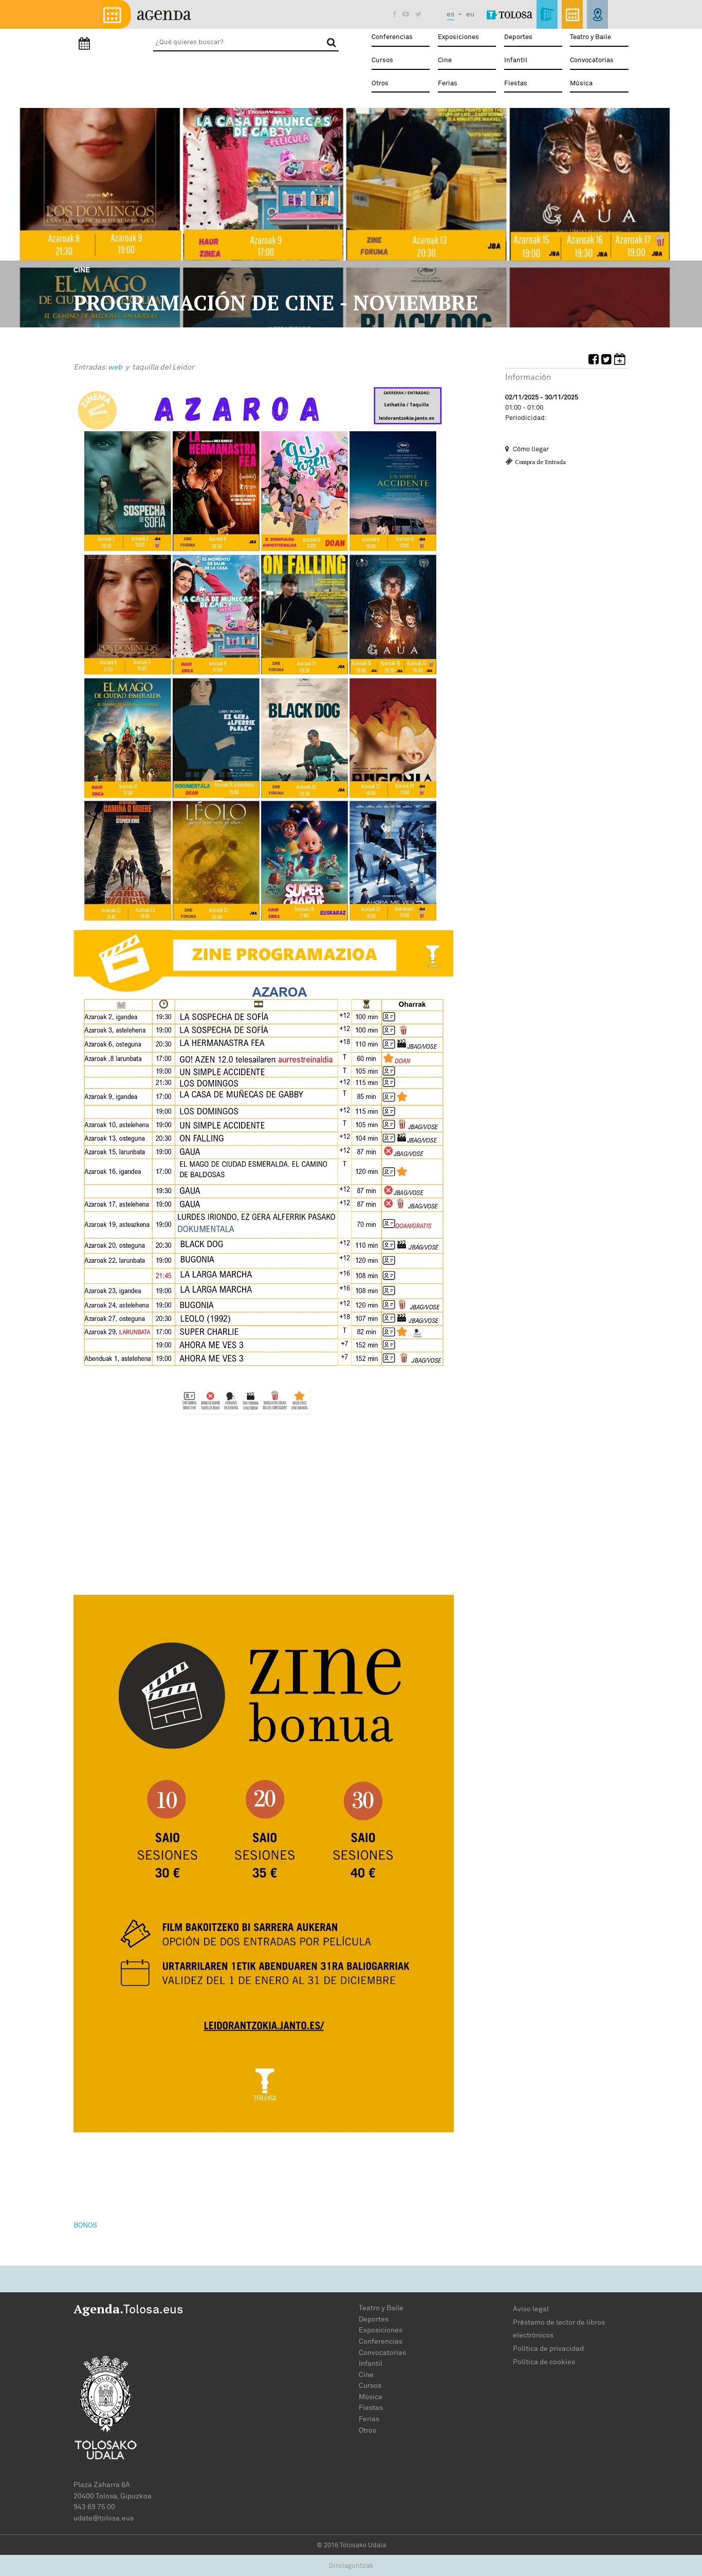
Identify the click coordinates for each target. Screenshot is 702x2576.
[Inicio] (147, 14)
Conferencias (392, 37)
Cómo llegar (530, 449)
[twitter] (608, 361)
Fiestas (516, 84)
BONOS (85, 2225)
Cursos (382, 60)
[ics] (621, 361)
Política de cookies (544, 2362)
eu (470, 14)
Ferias (448, 84)
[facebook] (595, 361)
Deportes (518, 37)
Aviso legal (531, 2309)
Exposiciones (458, 37)
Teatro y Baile (590, 37)
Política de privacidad (548, 2349)
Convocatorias (592, 60)
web (116, 367)
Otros (380, 84)
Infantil (516, 60)
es (450, 14)
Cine (445, 60)
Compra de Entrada (540, 462)
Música (581, 84)
